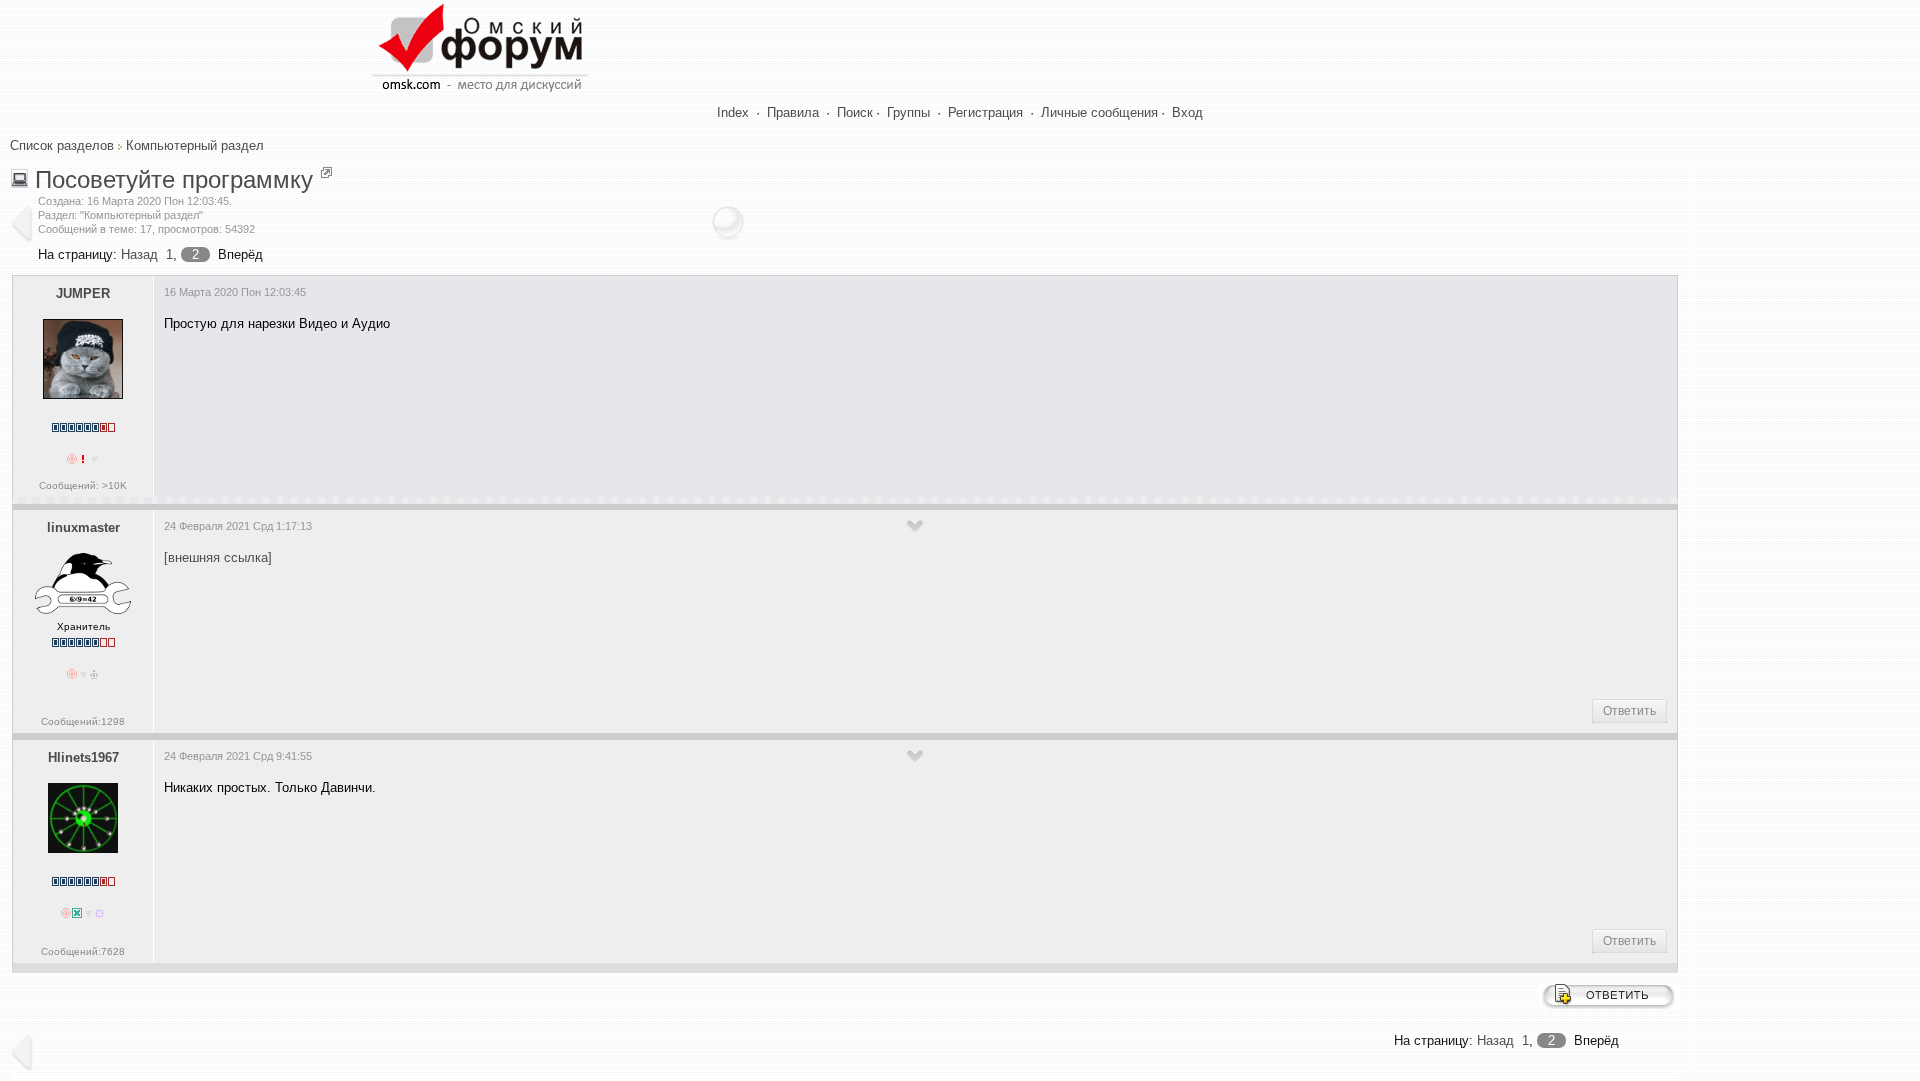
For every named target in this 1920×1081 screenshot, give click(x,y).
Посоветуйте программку (174, 179)
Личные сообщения (1099, 112)
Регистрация (985, 112)
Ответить (1629, 711)
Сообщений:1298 (83, 721)
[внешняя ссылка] (218, 557)
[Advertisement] (528, 407)
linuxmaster (83, 527)
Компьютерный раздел (195, 145)
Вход (1187, 112)
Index (733, 112)
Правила (793, 112)
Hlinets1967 (83, 757)
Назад (139, 254)
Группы (908, 112)
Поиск (855, 112)
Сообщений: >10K (83, 485)
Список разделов (62, 145)
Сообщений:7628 (83, 951)
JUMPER (83, 293)
